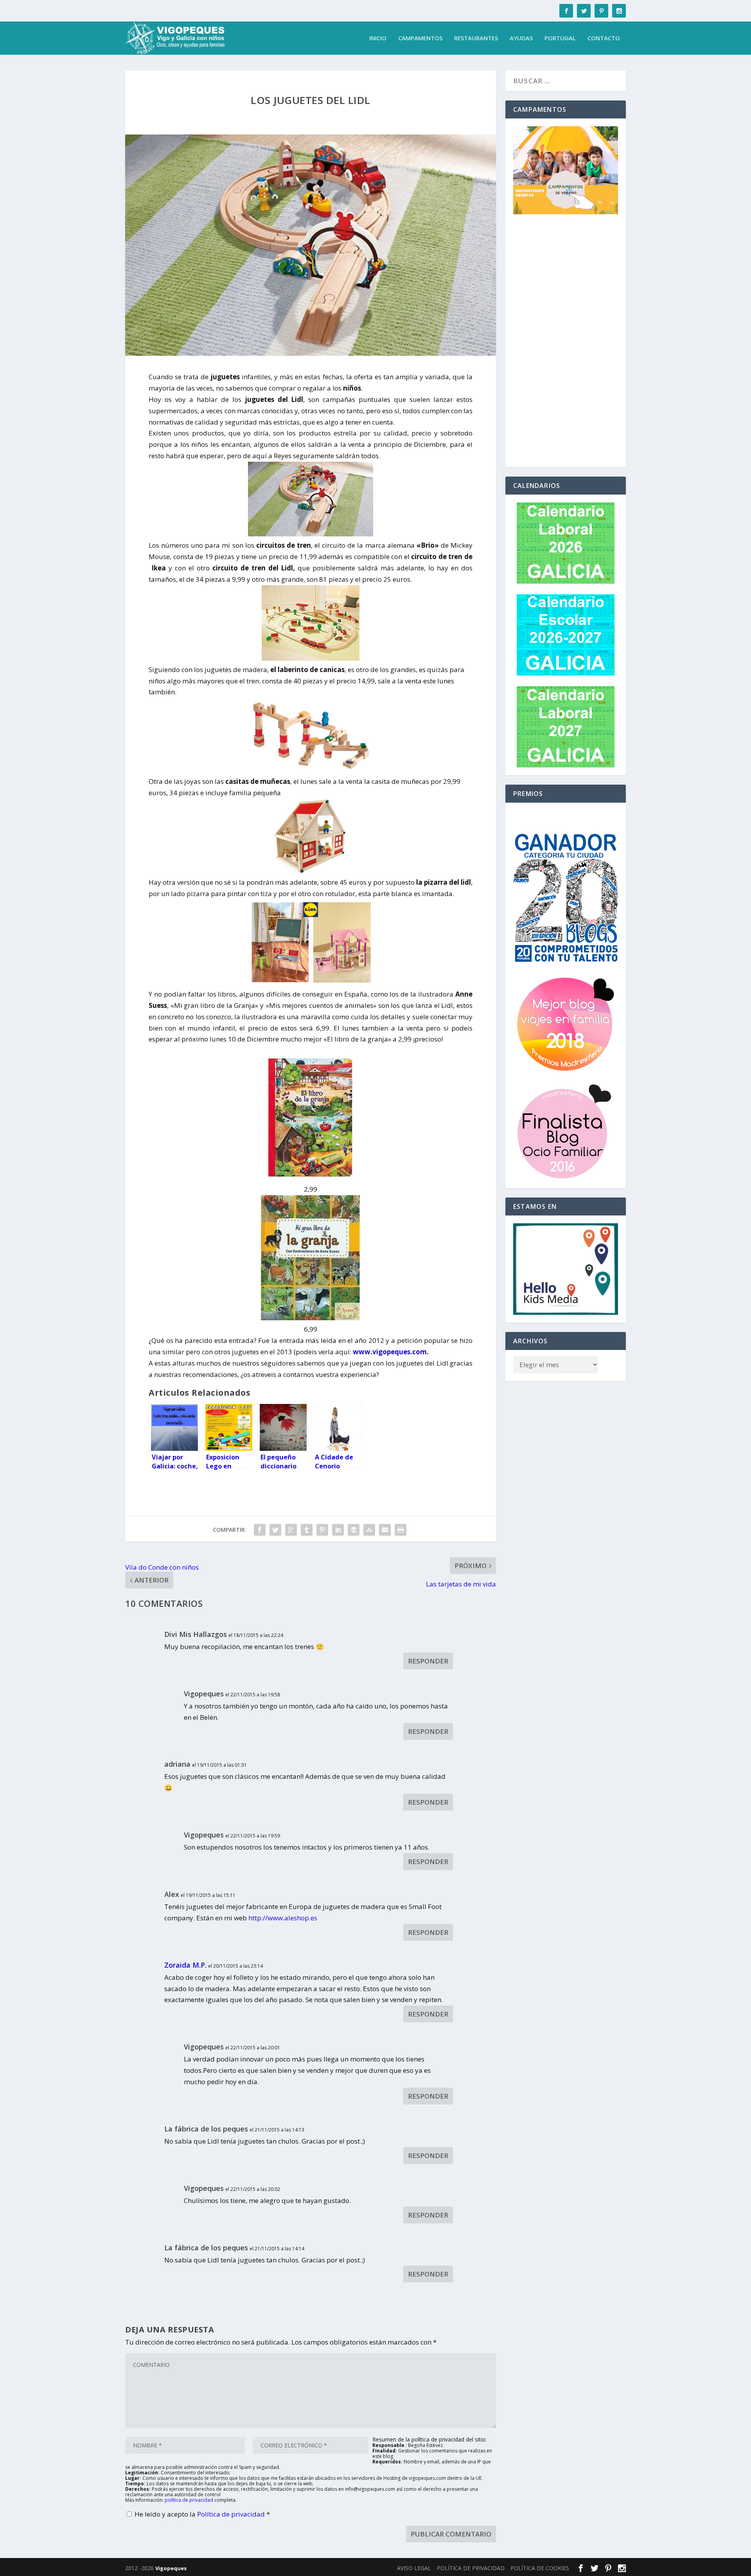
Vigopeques (171, 2568)
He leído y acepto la (202, 2514)
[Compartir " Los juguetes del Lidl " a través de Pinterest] (322, 1530)
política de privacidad (189, 2500)
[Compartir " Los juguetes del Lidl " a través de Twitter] (275, 1530)
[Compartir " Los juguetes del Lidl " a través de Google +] (291, 1530)
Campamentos (420, 38)
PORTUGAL (560, 38)
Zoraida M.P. (185, 1965)
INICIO (378, 38)
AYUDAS (521, 38)
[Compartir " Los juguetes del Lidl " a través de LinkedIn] (338, 1530)
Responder (428, 1661)
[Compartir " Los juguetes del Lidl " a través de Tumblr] (307, 1530)
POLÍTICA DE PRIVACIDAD (471, 2568)
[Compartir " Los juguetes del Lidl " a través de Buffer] (354, 1530)
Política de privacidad (232, 2514)
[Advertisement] (566, 342)
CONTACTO (604, 38)
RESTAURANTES (476, 38)
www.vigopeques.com (390, 1352)
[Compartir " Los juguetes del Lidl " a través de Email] (385, 1530)
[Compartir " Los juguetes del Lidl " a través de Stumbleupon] (369, 1530)
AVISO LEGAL (414, 2568)
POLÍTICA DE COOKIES (540, 2568)
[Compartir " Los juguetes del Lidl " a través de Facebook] (260, 1530)
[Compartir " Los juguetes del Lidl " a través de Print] (401, 1530)
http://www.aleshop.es (283, 1918)
